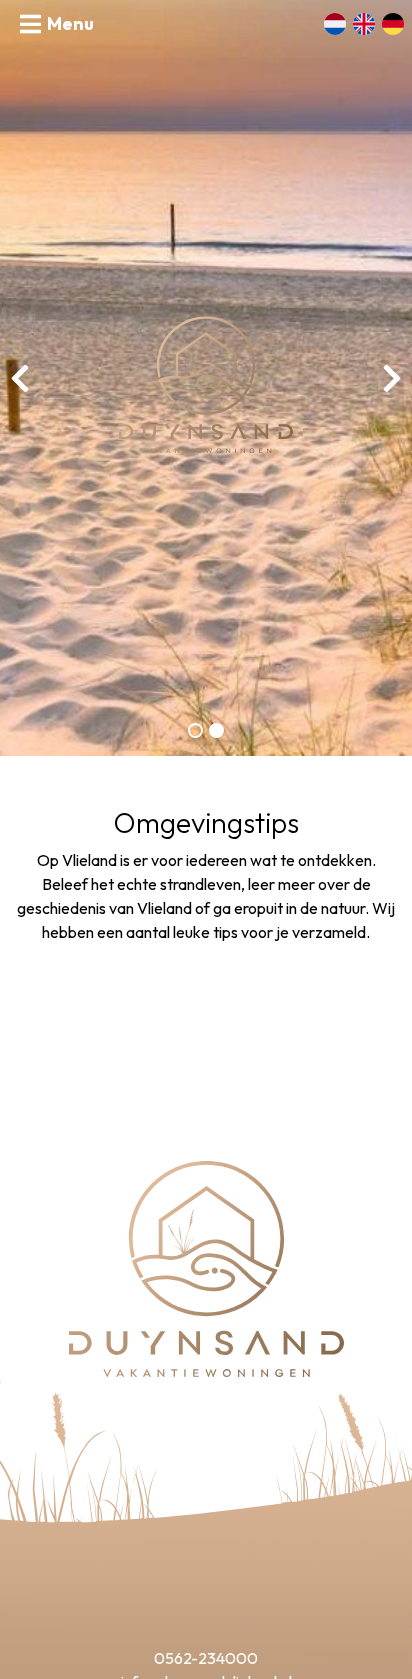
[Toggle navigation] (57, 24)
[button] (195, 730)
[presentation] (20, 378)
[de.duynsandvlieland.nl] (206, 383)
